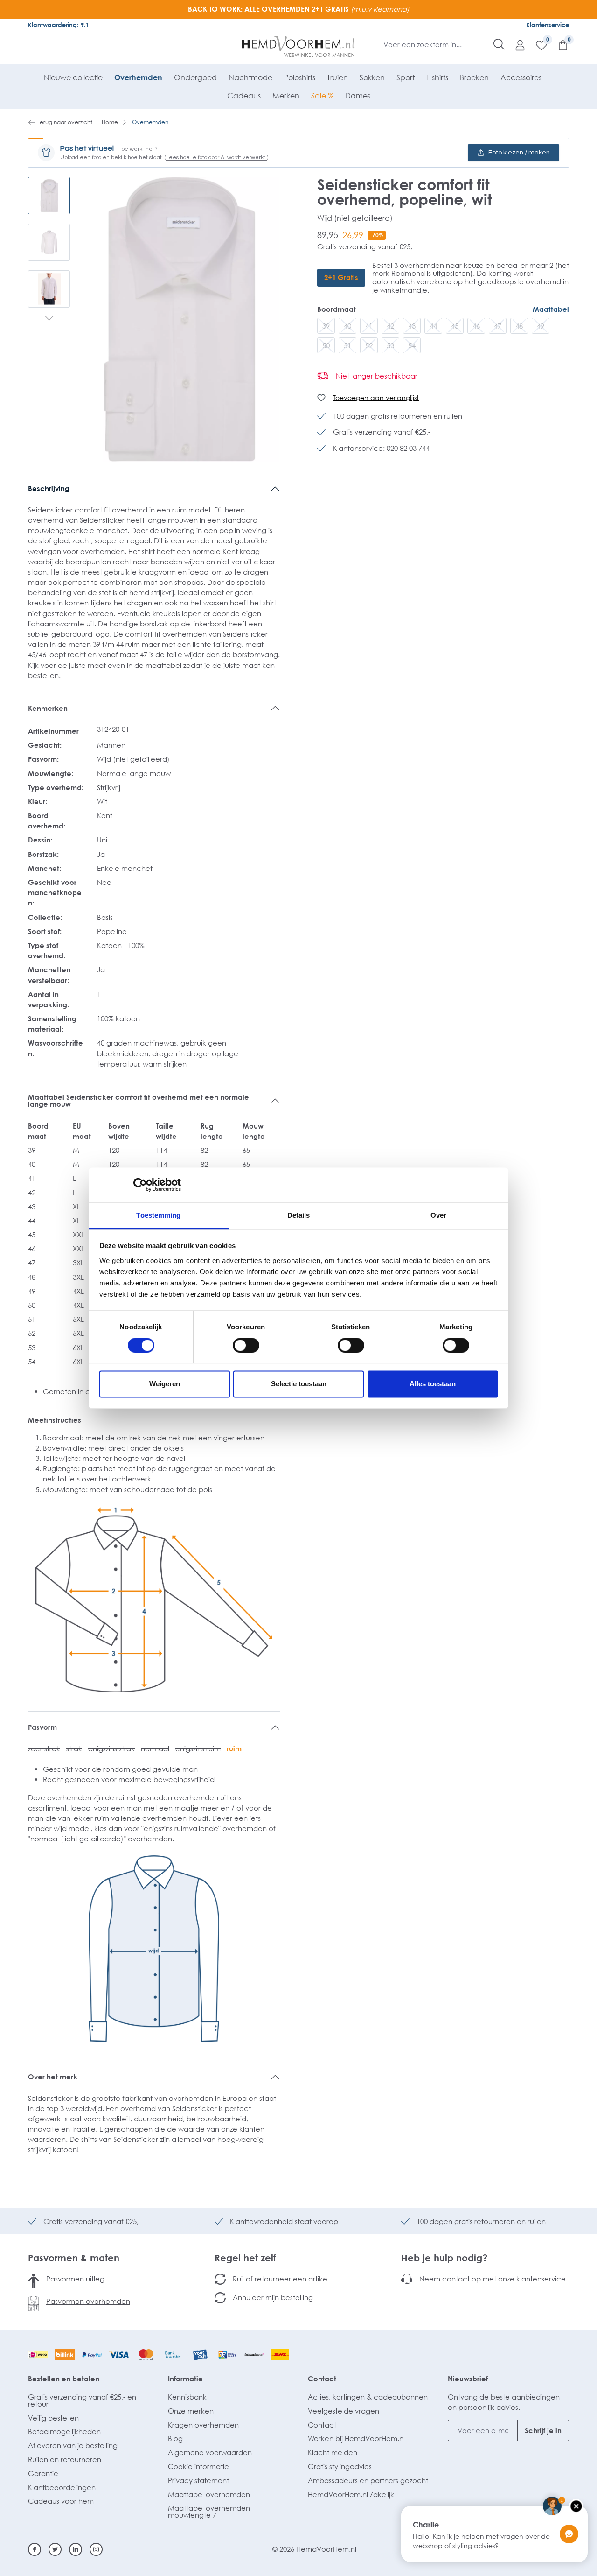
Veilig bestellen (53, 2418)
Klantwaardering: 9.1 (59, 25)
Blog (175, 2438)
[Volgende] (49, 319)
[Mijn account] (515, 45)
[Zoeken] (499, 44)
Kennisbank (187, 2397)
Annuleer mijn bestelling (273, 2297)
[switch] (246, 1345)
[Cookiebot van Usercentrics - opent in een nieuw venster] (140, 1185)
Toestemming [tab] (158, 1215)
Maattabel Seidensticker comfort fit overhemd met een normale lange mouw (139, 1100)
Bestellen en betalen (64, 2379)
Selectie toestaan (299, 1384)
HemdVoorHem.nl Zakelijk (351, 2494)
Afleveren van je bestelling (73, 2445)
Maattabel (551, 309)
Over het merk (53, 2077)
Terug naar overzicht (65, 122)
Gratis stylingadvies (340, 2466)
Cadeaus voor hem (61, 2501)
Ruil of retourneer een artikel (281, 2279)
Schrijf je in (543, 2430)
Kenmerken (48, 708)
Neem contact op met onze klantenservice (493, 2279)
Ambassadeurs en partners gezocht (368, 2480)
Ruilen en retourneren (65, 2459)
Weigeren (165, 1384)
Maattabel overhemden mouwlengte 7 (209, 2511)
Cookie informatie (198, 2466)
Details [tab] (299, 1215)
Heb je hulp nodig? (444, 2258)
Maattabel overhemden (209, 2494)
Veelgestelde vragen (344, 2411)
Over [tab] (438, 1215)
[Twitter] (55, 2549)
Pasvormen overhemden (88, 2301)
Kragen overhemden (203, 2425)
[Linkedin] (76, 2549)
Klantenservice (548, 25)
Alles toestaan (433, 1384)
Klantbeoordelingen (62, 2487)
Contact (322, 2379)
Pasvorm (42, 1727)
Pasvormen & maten (74, 2258)
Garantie (43, 2473)
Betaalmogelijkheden (64, 2431)
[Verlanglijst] (537, 45)
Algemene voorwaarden (210, 2452)
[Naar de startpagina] (299, 47)
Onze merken (191, 2411)
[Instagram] (96, 2549)
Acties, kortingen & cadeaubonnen (368, 2397)
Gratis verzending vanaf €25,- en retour (82, 2400)
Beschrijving (49, 488)
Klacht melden (333, 2452)
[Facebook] (35, 2549)
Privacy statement (198, 2480)
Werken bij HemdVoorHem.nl (356, 2438)
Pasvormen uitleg (75, 2279)
